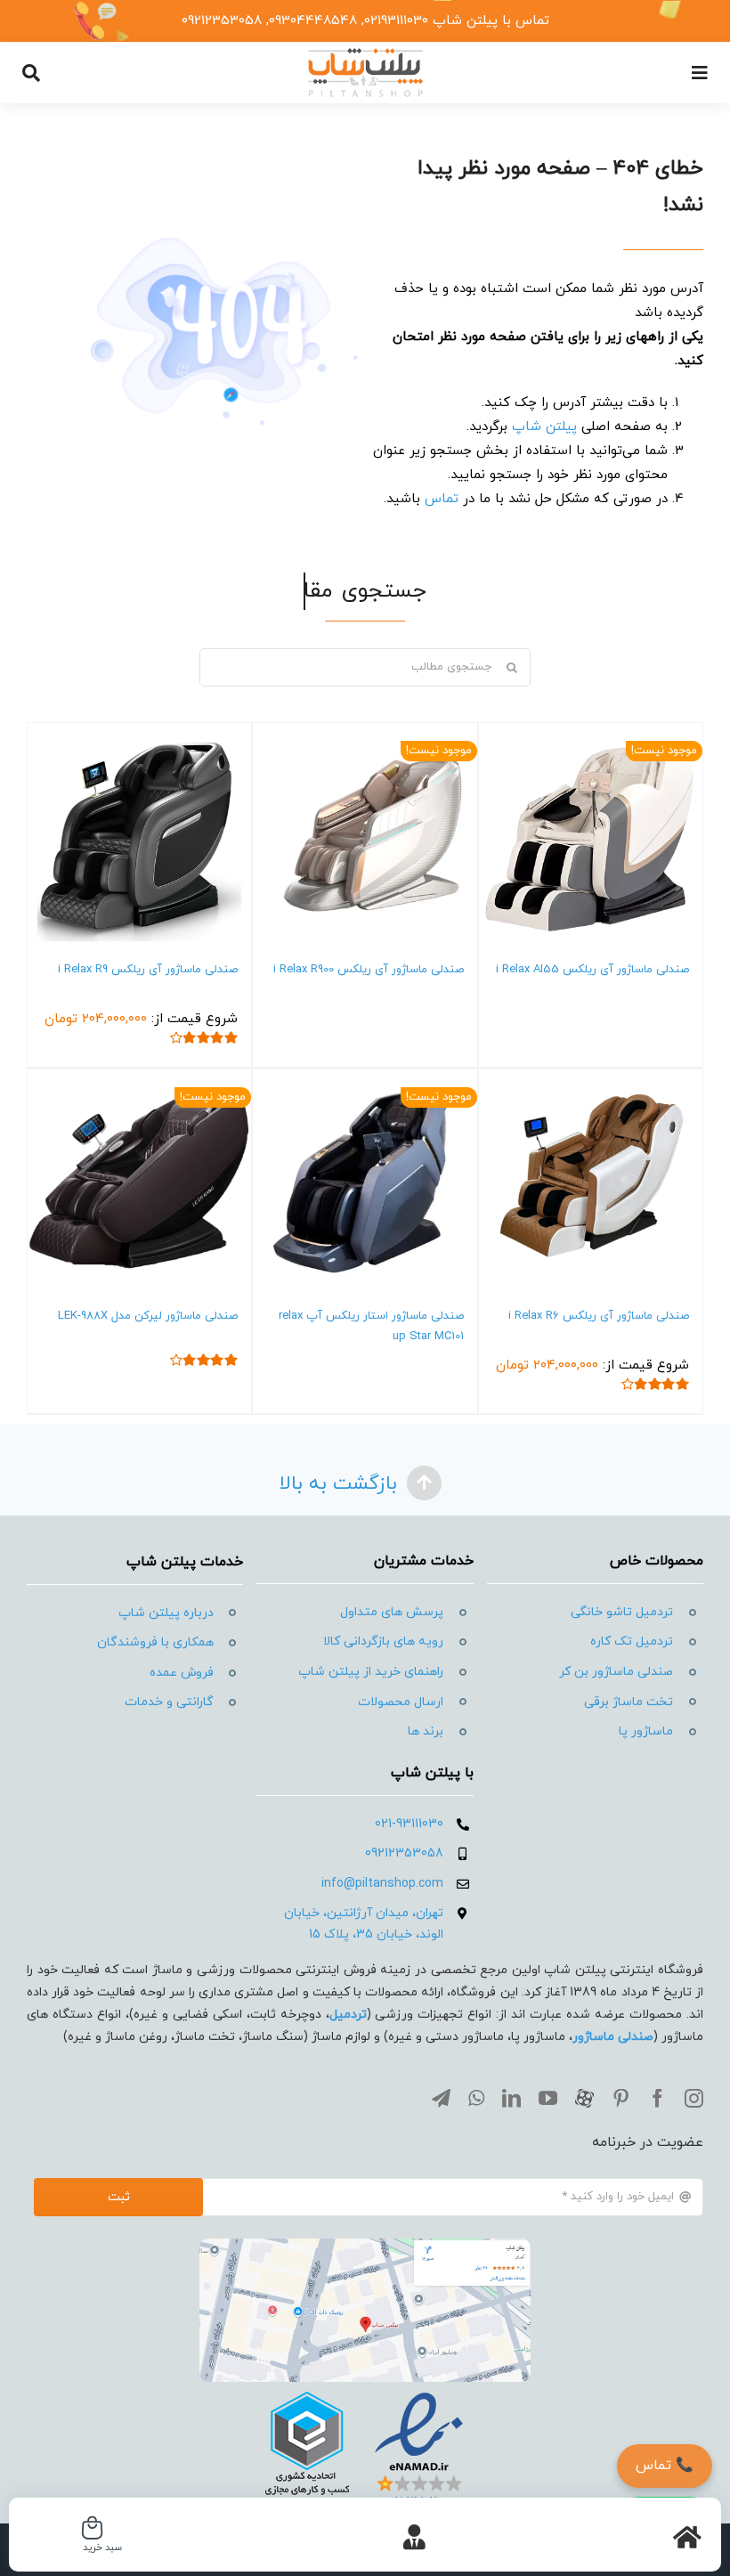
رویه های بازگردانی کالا (383, 1641)
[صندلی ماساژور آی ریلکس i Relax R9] (139, 835)
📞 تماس (665, 2466)
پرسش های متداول (392, 1612)
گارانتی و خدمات (169, 1702)
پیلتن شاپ (544, 427)
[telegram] (441, 2098)
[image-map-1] (365, 2245)
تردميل (348, 2015)
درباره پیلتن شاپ (166, 1613)
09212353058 (404, 1853)
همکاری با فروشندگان (155, 1642)
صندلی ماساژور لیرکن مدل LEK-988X (148, 1316)
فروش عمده (182, 1673)
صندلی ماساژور (613, 2037)
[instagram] (694, 2098)
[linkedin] (511, 2098)
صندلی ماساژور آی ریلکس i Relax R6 (599, 1316)
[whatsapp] (476, 2098)
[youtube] (548, 2098)
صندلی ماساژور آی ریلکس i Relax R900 (369, 970)
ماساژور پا (646, 1731)
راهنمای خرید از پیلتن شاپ (371, 1672)
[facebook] (657, 2098)
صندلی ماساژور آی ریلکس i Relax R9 (148, 970)
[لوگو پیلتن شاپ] (365, 53)
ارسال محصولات (401, 1702)
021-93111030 (409, 1824)
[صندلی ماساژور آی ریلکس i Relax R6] (591, 1181)
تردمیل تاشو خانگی (622, 1612)
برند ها (426, 1731)
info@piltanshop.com (382, 1884)
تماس (442, 499)
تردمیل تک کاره (632, 1641)
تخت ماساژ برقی (629, 1702)
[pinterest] (621, 2098)
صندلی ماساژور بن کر (616, 1672)
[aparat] (584, 2098)
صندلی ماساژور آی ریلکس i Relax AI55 (592, 970)
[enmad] (365, 2389)
